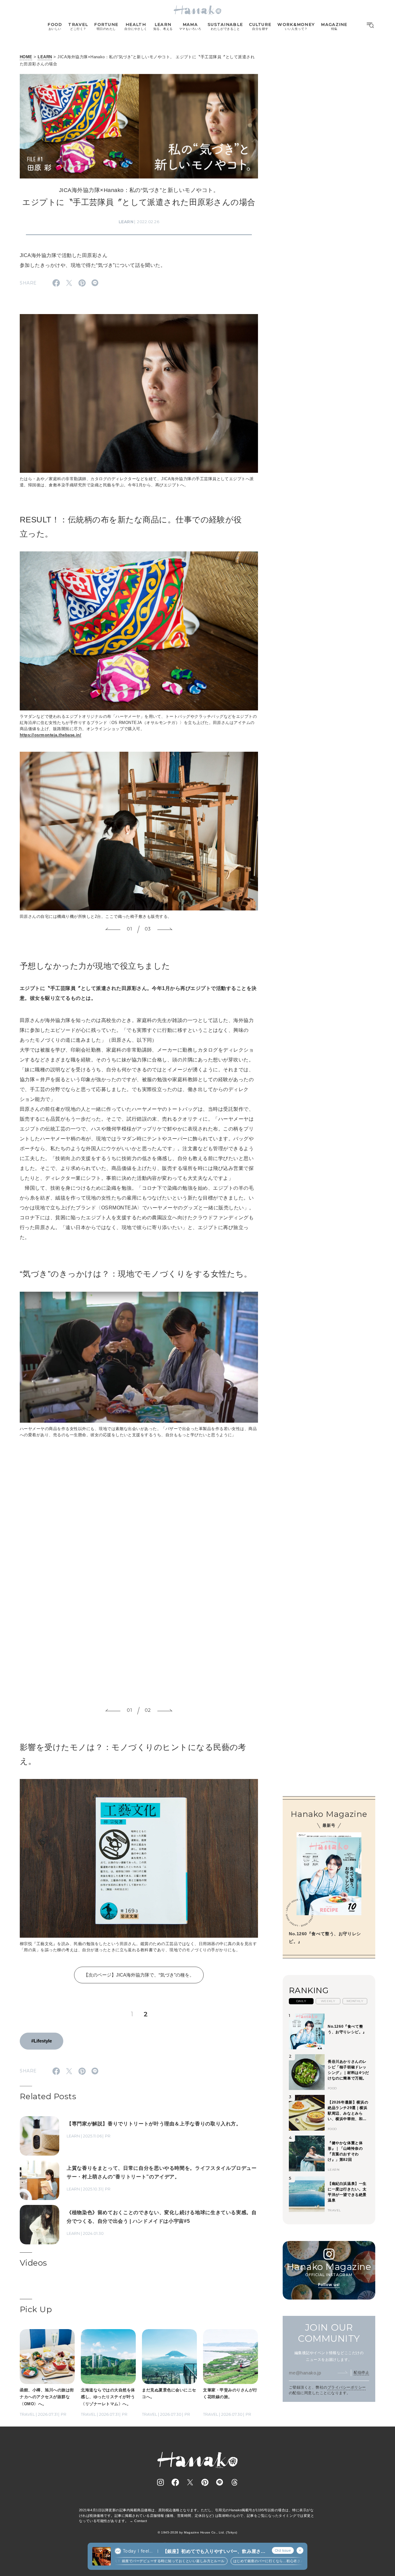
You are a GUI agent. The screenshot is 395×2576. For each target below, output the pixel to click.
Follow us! (329, 2285)
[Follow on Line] (220, 2482)
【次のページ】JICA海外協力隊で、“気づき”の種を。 (139, 1975)
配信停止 (361, 2373)
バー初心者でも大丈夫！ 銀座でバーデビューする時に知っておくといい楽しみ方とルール (119, 2561)
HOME (26, 57)
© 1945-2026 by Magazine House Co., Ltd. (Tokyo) (197, 2532)
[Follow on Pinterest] (205, 2482)
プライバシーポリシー (347, 2387)
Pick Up (36, 2309)
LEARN (45, 57)
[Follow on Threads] (235, 2482)
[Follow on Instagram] (160, 2482)
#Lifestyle (42, 2041)
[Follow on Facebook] (175, 2482)
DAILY (301, 2001)
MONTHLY (355, 2001)
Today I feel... (138, 2551)
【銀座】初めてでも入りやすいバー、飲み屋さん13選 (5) (214, 2551)
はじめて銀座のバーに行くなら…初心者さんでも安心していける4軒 (253, 2561)
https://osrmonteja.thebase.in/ (50, 735)
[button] (113, 930)
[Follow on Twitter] (190, 2482)
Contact (141, 2521)
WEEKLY (328, 2001)
